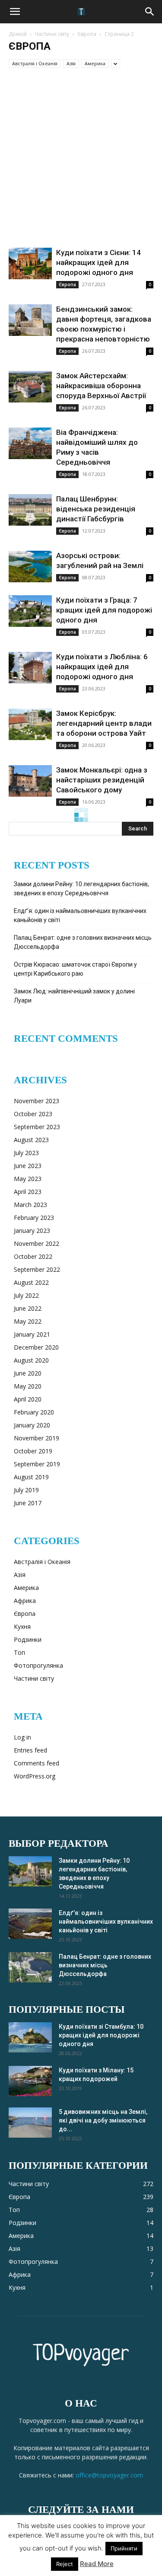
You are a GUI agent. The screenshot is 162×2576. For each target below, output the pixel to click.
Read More (97, 2564)
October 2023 (33, 1114)
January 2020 (32, 1425)
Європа (87, 34)
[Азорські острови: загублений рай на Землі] (30, 567)
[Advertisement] (81, 162)
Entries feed (30, 1750)
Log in (22, 1737)
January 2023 (32, 1231)
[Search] (150, 12)
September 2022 (37, 1269)
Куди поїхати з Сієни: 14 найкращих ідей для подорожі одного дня (98, 262)
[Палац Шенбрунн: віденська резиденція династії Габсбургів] (30, 510)
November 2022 (37, 1243)
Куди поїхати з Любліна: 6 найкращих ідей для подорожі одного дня (102, 667)
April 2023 (28, 1192)
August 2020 (31, 1360)
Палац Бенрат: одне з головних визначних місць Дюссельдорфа (83, 942)
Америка (95, 63)
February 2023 (34, 1218)
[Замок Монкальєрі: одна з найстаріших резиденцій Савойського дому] (30, 781)
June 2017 (28, 1503)
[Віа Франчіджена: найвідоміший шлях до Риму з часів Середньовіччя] (30, 443)
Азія (71, 63)
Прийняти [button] (124, 2548)
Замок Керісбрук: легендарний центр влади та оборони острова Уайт (104, 723)
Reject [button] (65, 2564)
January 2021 (32, 1334)
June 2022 (28, 1308)
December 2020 (36, 1347)
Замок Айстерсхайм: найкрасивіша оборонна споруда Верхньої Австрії (101, 386)
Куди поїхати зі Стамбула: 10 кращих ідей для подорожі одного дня (101, 2035)
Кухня (22, 1626)
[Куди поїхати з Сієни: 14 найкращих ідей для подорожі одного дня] (30, 263)
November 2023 (37, 1101)
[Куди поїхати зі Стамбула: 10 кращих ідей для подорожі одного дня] (30, 2037)
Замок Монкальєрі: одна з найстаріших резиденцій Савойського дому (102, 780)
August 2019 (31, 1477)
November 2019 (37, 1438)
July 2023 (26, 1153)
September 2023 (37, 1127)
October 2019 (33, 1451)
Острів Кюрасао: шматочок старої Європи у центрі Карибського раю (75, 969)
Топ (19, 1652)
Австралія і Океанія (35, 63)
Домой (18, 34)
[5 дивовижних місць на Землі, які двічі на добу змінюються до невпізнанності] (30, 2123)
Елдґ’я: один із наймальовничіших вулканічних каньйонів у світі (80, 915)
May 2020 (28, 1386)
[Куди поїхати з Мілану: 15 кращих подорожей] (30, 2081)
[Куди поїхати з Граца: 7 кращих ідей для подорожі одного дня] (30, 611)
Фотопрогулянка (38, 1665)
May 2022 (28, 1321)
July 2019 (26, 1490)
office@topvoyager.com (109, 2475)
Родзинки (28, 1639)
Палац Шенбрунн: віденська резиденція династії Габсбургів (96, 509)
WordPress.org (35, 1776)
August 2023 (31, 1140)
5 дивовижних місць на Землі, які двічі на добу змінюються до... (103, 2120)
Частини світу (52, 34)
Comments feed (37, 1763)
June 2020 (28, 1373)
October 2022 (33, 1256)
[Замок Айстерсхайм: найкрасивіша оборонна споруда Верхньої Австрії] (30, 387)
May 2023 (28, 1179)
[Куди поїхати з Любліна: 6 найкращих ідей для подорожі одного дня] (30, 668)
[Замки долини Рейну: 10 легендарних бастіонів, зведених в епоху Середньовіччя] (30, 1871)
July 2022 (26, 1295)
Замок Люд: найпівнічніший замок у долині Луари (74, 996)
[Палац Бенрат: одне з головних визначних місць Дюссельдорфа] (30, 1967)
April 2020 (28, 1399)
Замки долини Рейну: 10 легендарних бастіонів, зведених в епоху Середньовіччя (81, 889)
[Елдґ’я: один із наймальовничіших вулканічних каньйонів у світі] (30, 1924)
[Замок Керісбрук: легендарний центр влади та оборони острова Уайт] (30, 724)
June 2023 (28, 1166)
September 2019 (37, 1464)
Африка (25, 1601)
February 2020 (34, 1412)
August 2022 (31, 1282)
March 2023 (30, 1205)
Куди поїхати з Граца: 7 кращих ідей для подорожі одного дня (104, 610)
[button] (15, 12)
